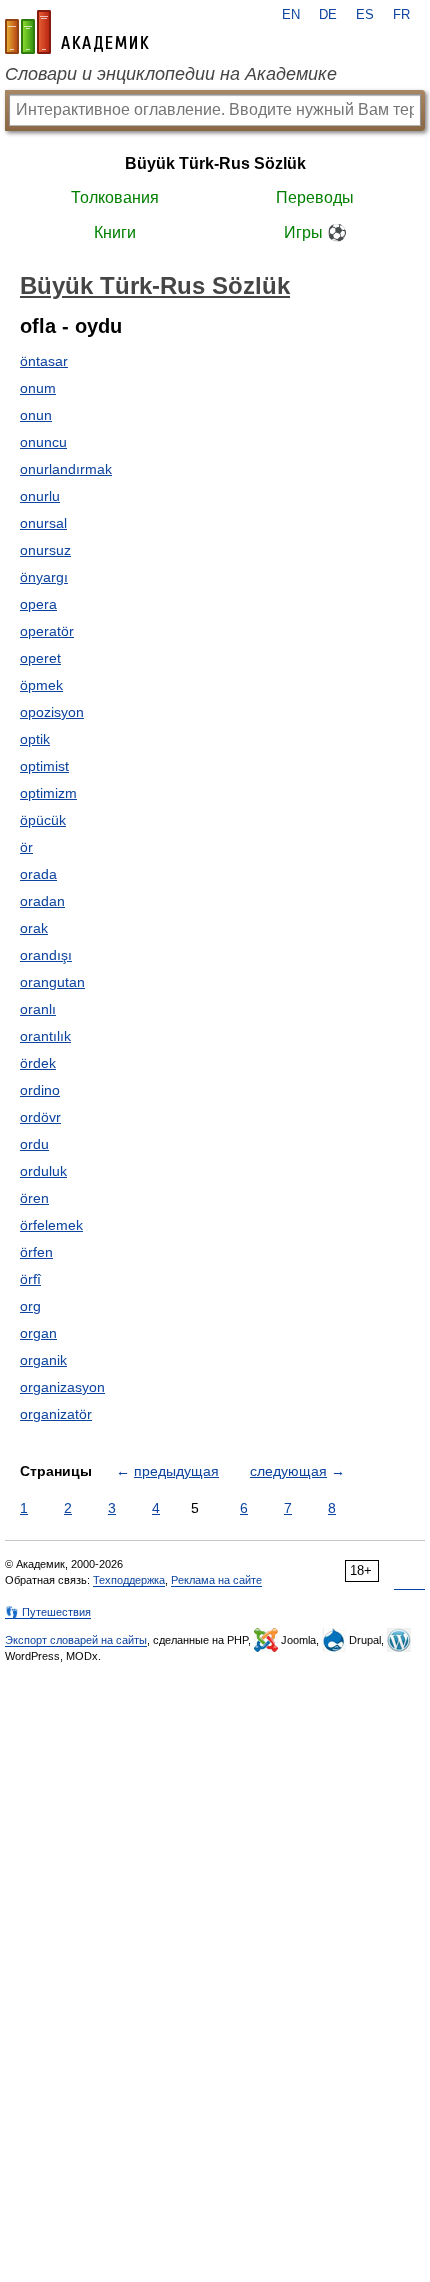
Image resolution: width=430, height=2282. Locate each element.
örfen (36, 1252)
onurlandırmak (66, 469)
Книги (115, 232)
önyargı (44, 577)
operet (40, 658)
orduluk (43, 1171)
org (30, 1306)
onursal (43, 523)
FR (401, 15)
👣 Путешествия (48, 1612)
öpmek (41, 685)
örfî (30, 1279)
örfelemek (51, 1225)
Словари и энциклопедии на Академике (171, 74)
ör (26, 847)
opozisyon (52, 712)
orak (34, 928)
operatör (47, 631)
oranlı (38, 1009)
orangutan (52, 982)
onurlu (40, 496)
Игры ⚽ (315, 232)
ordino (40, 1090)
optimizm (48, 793)
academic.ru (77, 32)
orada (38, 874)
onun (36, 415)
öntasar (44, 361)
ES (365, 15)
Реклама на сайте (216, 1580)
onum (38, 388)
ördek (38, 1063)
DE (328, 15)
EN (291, 15)
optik (35, 739)
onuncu (43, 442)
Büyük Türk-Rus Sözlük (215, 163)
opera (38, 604)
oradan (42, 901)
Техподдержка (129, 1580)
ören (34, 1198)
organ (38, 1333)
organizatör (56, 1414)
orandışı (46, 955)
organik (43, 1360)
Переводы (315, 197)
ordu (34, 1144)
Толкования (115, 197)
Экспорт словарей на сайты (76, 1640)
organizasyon (62, 1387)
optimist (44, 766)
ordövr (40, 1117)
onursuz (45, 550)
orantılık (45, 1036)
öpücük (43, 820)
